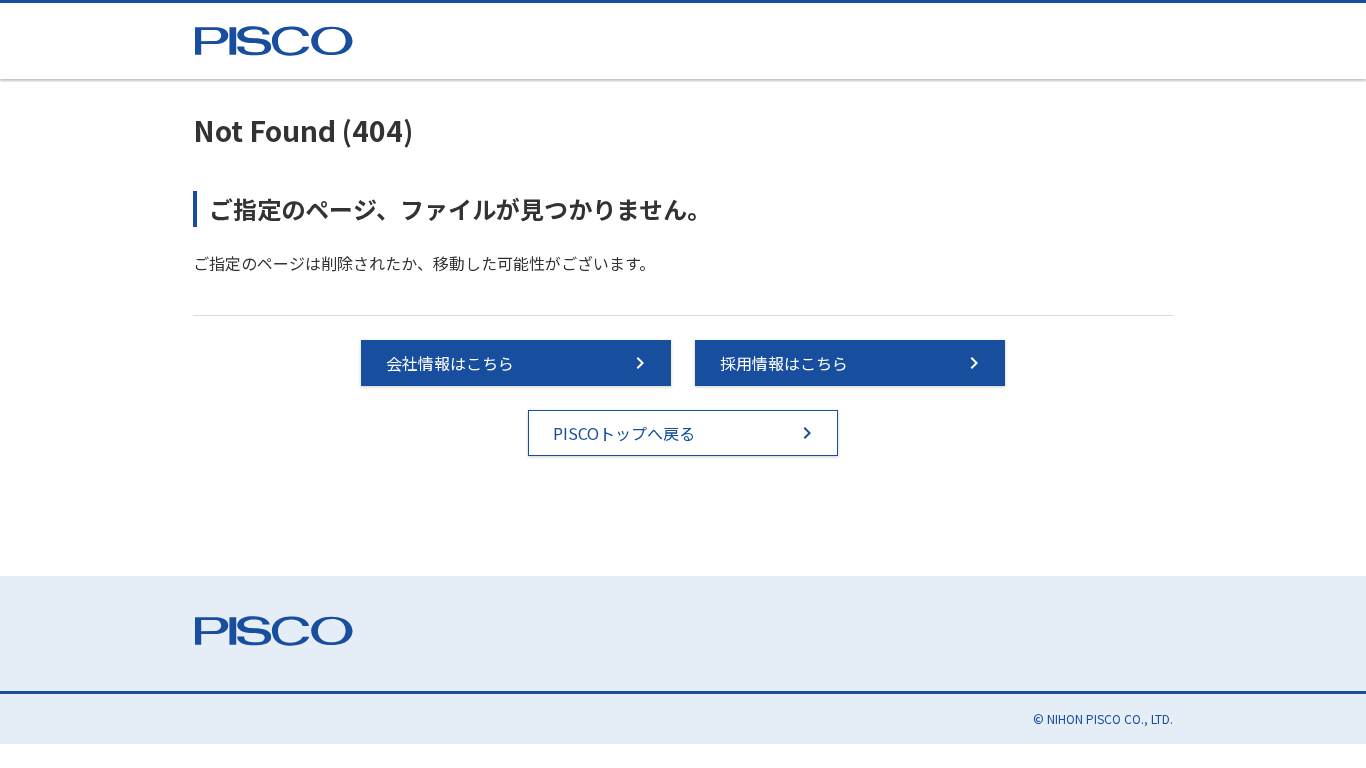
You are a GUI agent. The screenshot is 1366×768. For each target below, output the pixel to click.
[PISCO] (278, 36)
